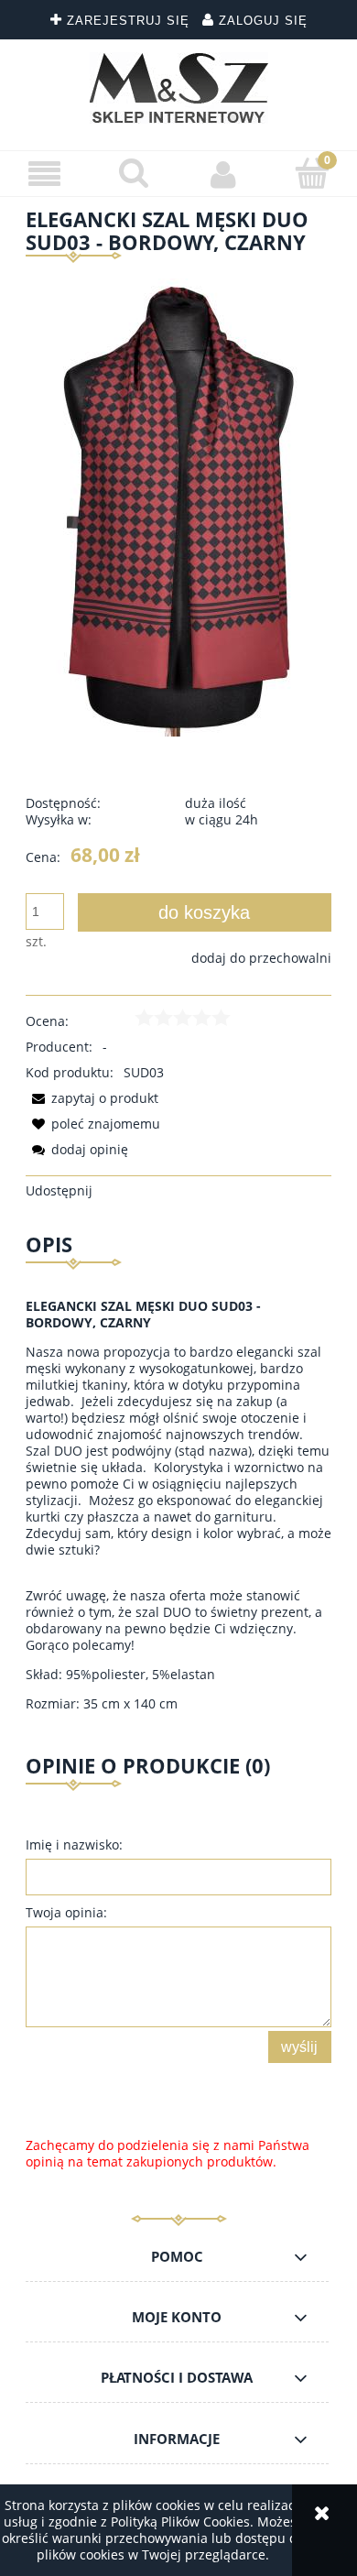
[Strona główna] (179, 88)
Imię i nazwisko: (74, 1845)
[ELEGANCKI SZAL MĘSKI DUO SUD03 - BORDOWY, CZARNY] (179, 505)
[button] (45, 175)
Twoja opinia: (66, 1912)
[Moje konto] (223, 174)
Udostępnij (59, 1190)
